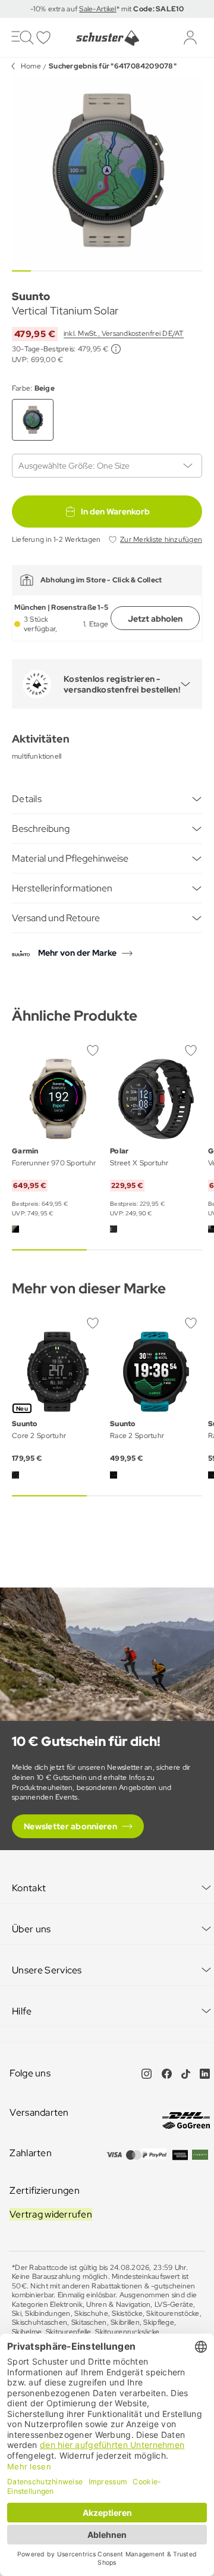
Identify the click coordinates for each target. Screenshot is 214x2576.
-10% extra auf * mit (107, 9)
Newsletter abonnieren (70, 1826)
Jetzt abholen (155, 619)
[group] (107, 170)
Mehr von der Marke (77, 953)
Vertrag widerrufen (51, 2214)
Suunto (31, 296)
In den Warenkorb (115, 512)
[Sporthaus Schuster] (107, 38)
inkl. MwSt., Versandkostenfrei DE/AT (124, 333)
